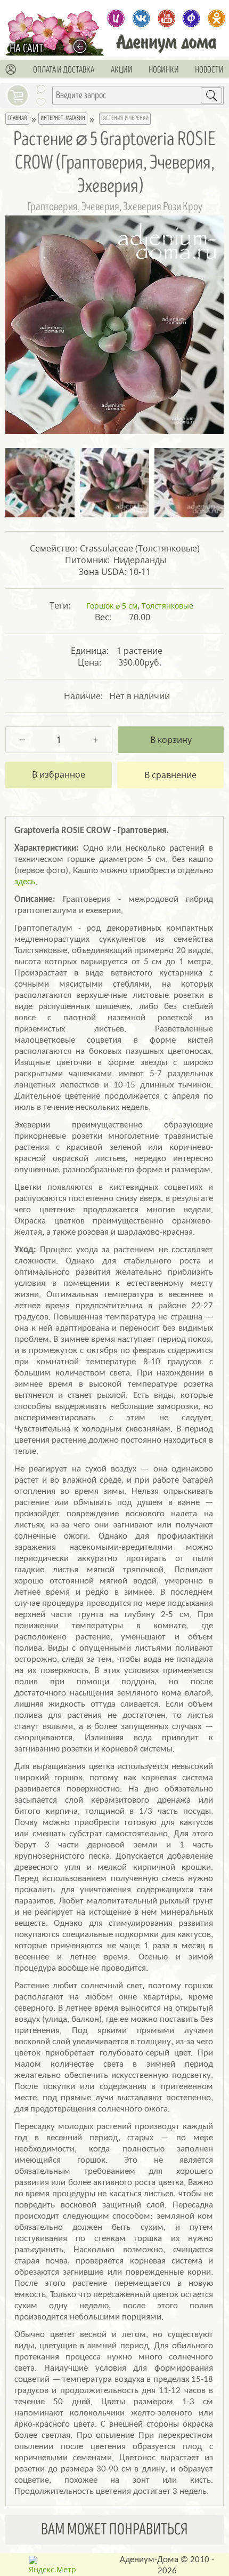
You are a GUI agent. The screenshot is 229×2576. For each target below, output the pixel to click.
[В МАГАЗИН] (83, 46)
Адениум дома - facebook (191, 18)
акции (122, 70)
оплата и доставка (64, 70)
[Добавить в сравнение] (170, 775)
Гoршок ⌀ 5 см (112, 606)
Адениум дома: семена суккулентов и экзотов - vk (141, 18)
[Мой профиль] (11, 70)
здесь (25, 882)
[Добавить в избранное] (59, 775)
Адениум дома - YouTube (166, 18)
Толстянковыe (167, 606)
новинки (164, 70)
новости (209, 70)
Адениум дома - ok (216, 18)
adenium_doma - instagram (116, 18)
